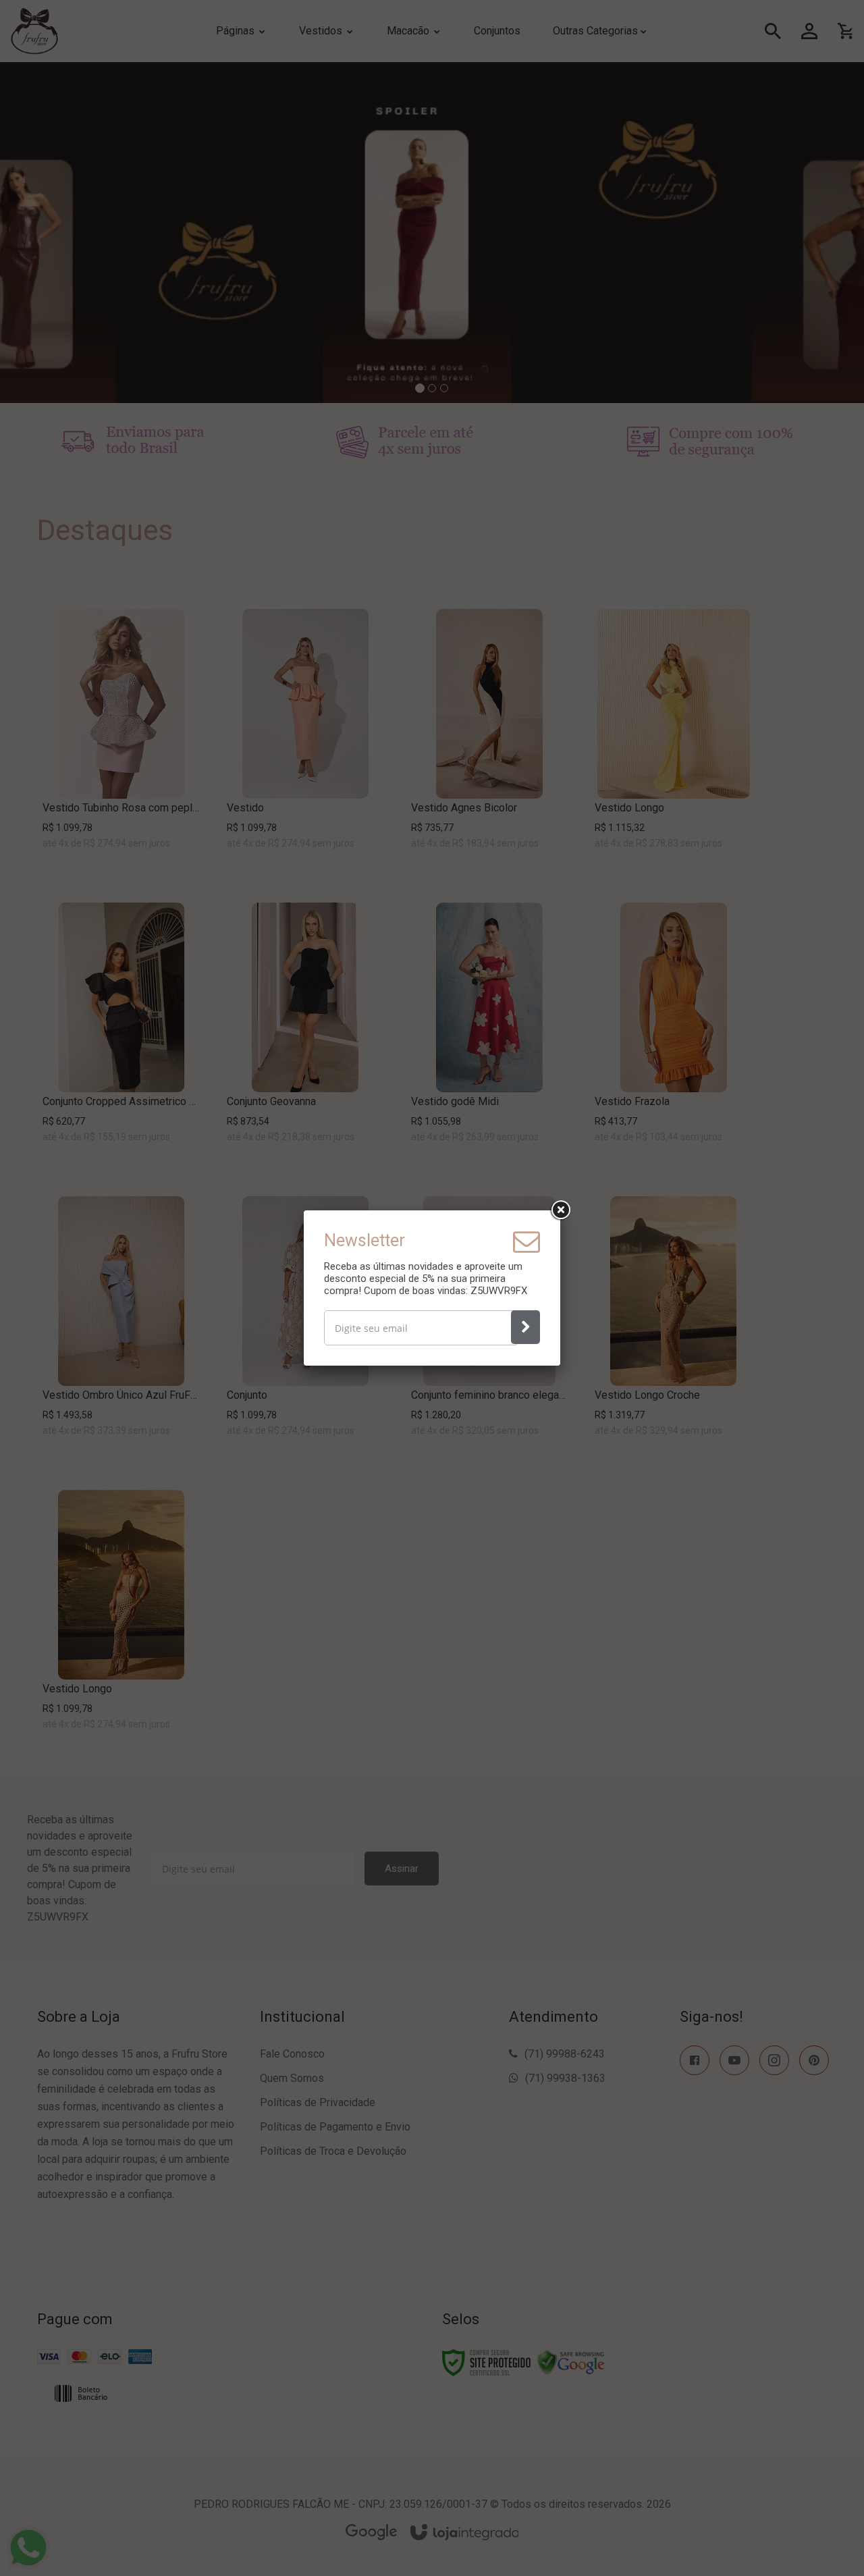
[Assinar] (525, 1327)
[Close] (560, 1210)
